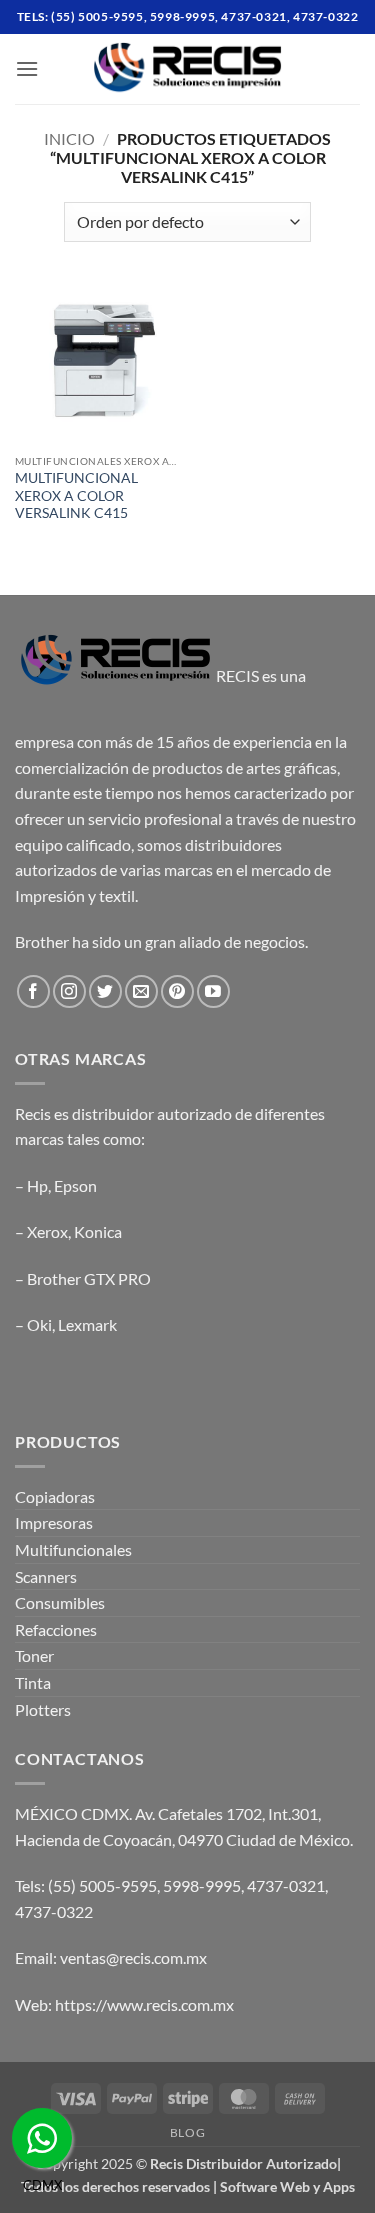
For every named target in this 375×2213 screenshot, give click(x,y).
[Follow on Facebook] (33, 991)
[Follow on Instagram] (69, 991)
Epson (75, 1185)
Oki (39, 1324)
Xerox (47, 1231)
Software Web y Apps (287, 2186)
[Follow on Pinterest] (177, 991)
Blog (187, 2132)
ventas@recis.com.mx (133, 1957)
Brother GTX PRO (89, 1278)
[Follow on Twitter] (105, 991)
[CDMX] (42, 2138)
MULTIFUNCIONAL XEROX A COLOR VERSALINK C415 (76, 495)
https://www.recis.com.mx (144, 2004)
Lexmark (87, 1324)
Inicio (69, 138)
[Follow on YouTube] (213, 991)
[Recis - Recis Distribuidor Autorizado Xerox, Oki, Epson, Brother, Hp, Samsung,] (188, 69)
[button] (27, 68)
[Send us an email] (141, 991)
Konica (98, 1231)
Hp (37, 1185)
